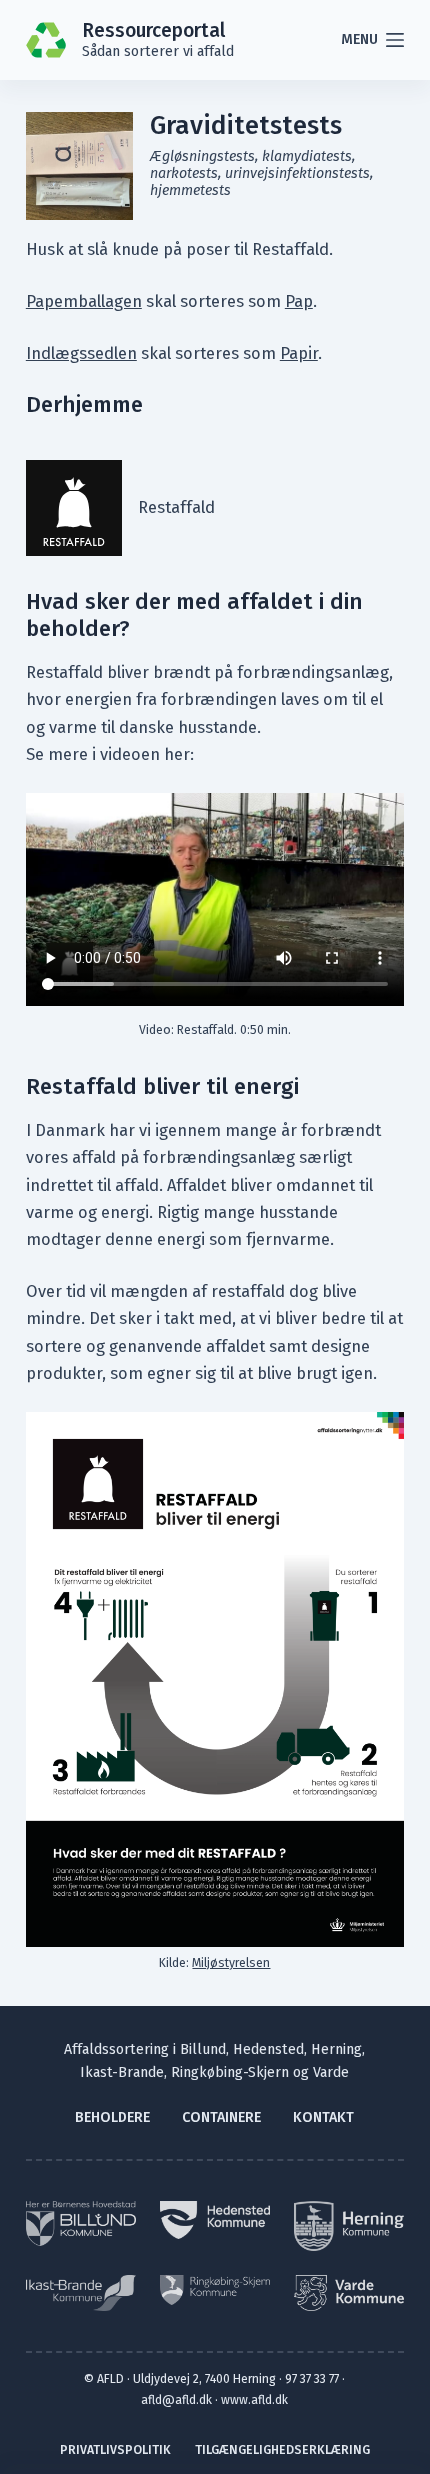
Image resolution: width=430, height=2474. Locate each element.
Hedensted (268, 2049)
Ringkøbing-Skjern (230, 2072)
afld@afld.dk (176, 2399)
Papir (299, 353)
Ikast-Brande (122, 2072)
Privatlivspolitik (115, 2449)
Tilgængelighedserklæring (282, 2449)
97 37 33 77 (312, 2378)
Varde (331, 2072)
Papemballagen (84, 301)
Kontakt (323, 2117)
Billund (203, 2049)
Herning (336, 2049)
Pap (299, 301)
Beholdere (112, 2117)
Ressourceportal (153, 30)
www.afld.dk (254, 2399)
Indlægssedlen (81, 353)
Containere (221, 2117)
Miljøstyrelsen (231, 1962)
